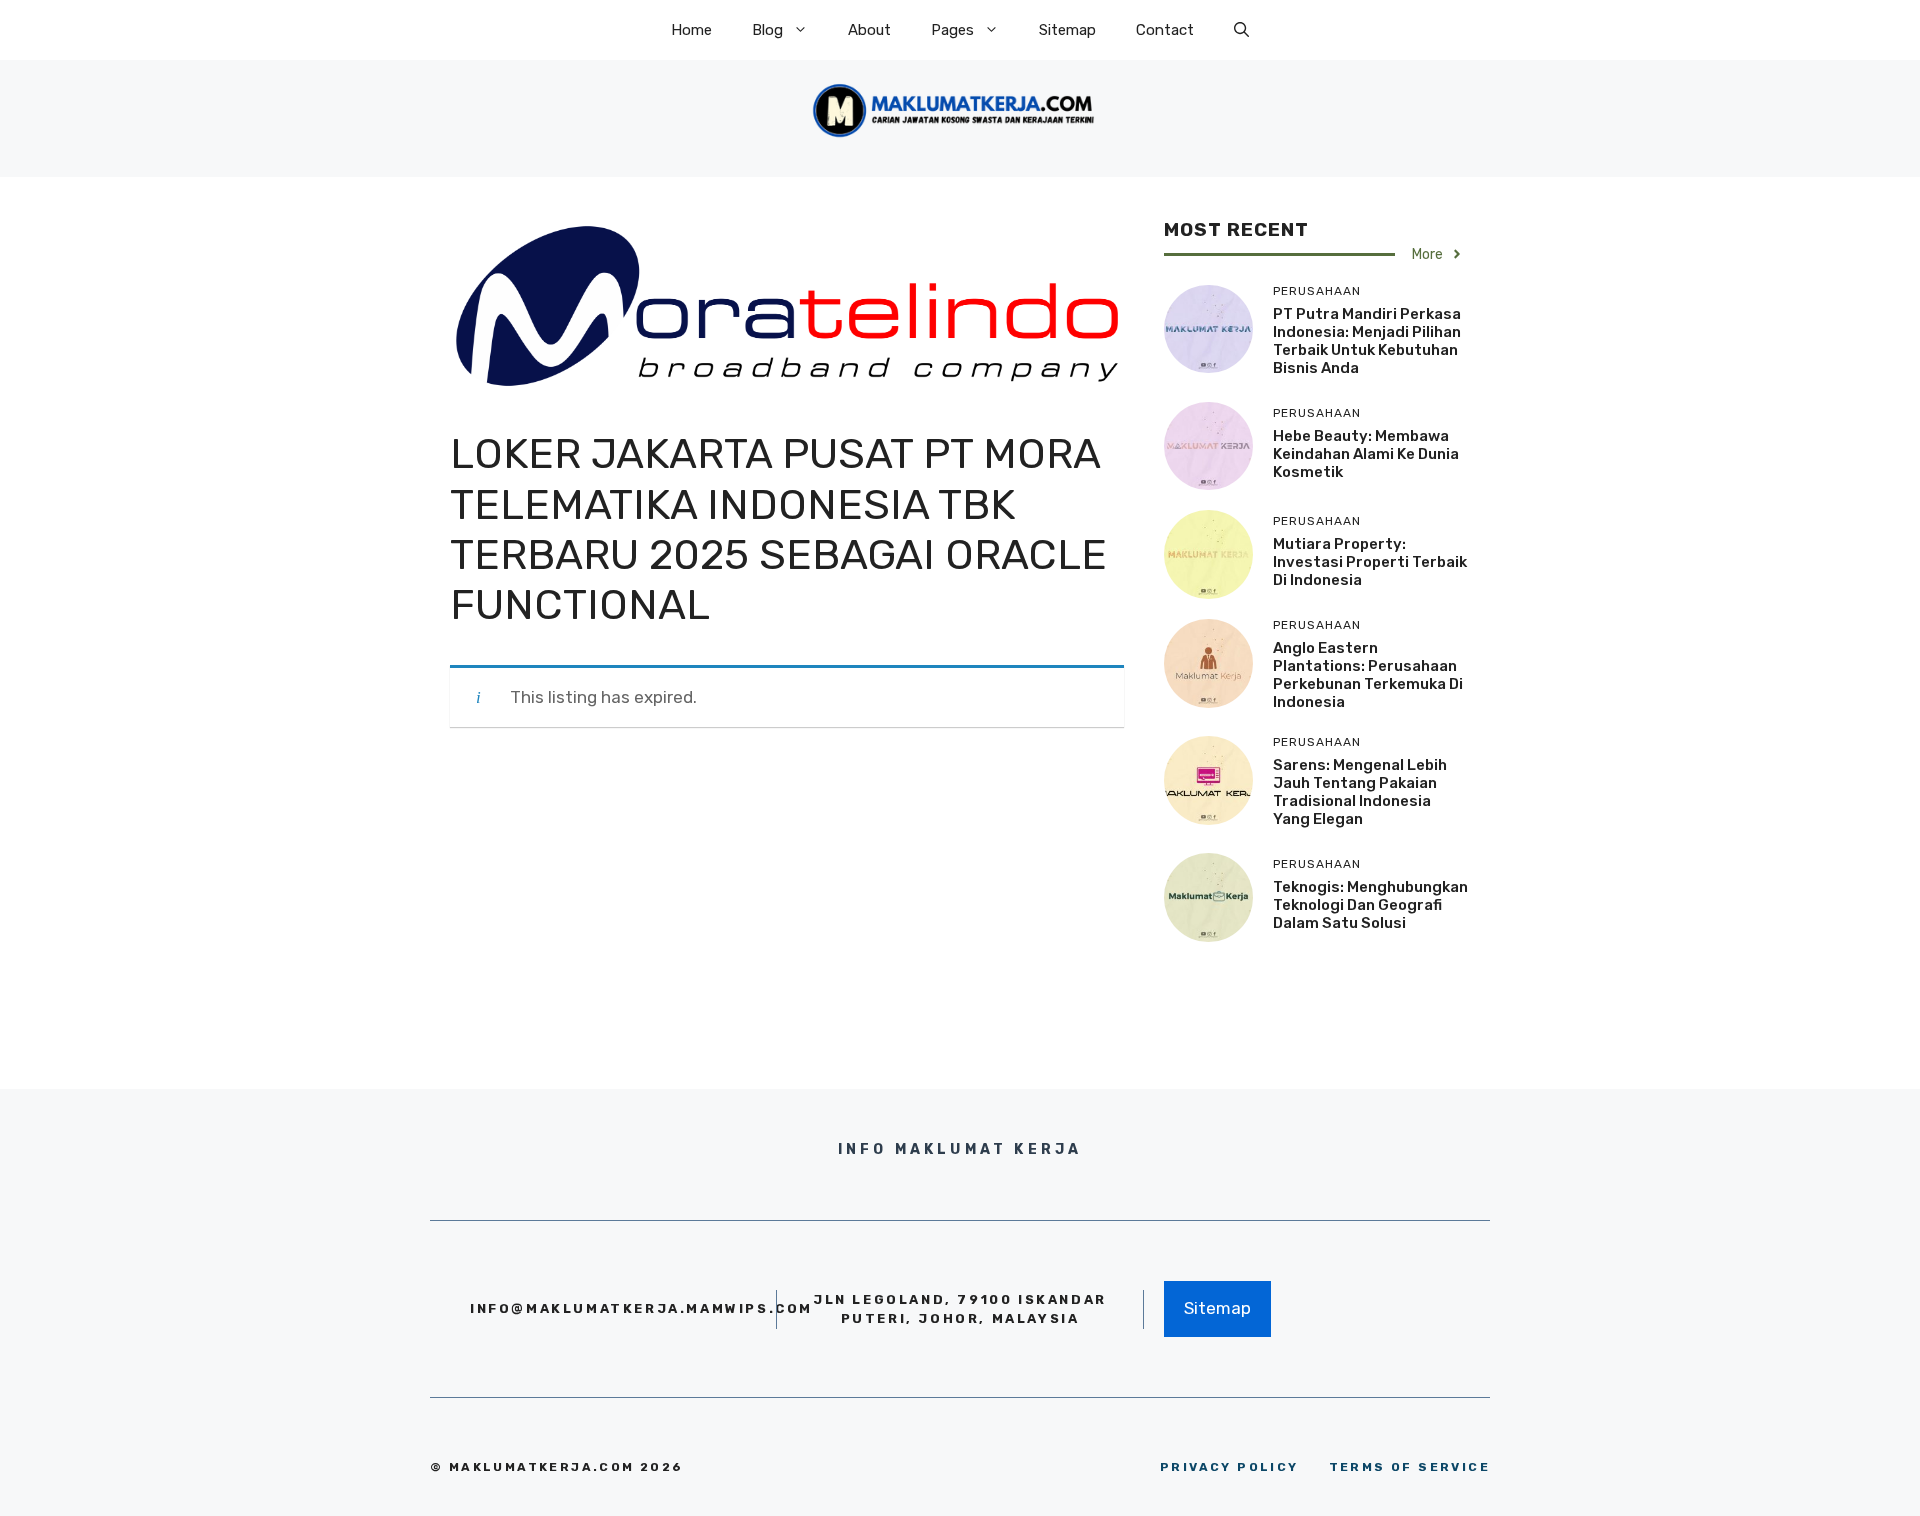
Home (691, 30)
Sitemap (1067, 30)
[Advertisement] (787, 901)
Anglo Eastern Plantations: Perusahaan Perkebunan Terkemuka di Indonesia (1368, 675)
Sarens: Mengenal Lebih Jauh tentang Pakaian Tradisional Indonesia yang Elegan (1360, 792)
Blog (767, 30)
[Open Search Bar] (1241, 30)
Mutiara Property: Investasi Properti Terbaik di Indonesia (1370, 562)
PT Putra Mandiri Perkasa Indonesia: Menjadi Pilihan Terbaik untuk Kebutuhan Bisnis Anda (1367, 341)
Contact (1165, 30)
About (869, 30)
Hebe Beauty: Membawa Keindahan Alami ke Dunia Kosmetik (1366, 454)
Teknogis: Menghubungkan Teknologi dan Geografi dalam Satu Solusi (1370, 905)
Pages (952, 30)
